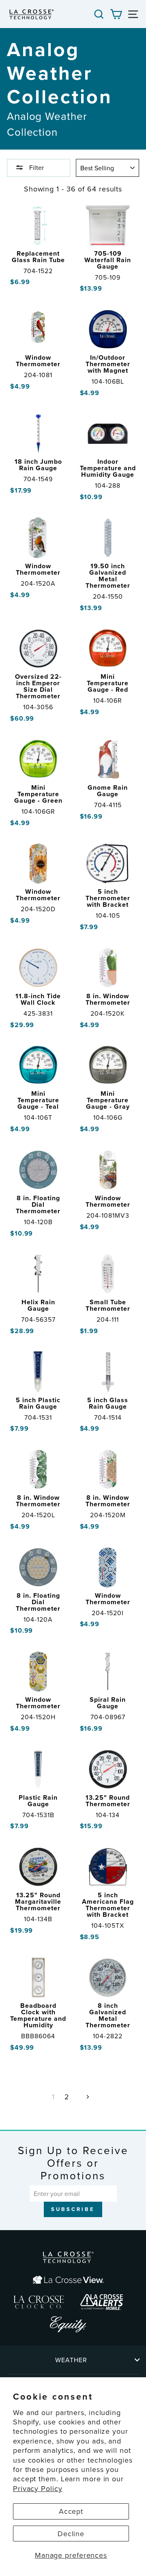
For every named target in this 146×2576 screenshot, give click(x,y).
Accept (71, 2511)
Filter (36, 167)
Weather (71, 2360)
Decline (71, 2534)
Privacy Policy (38, 2488)
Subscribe (73, 2209)
